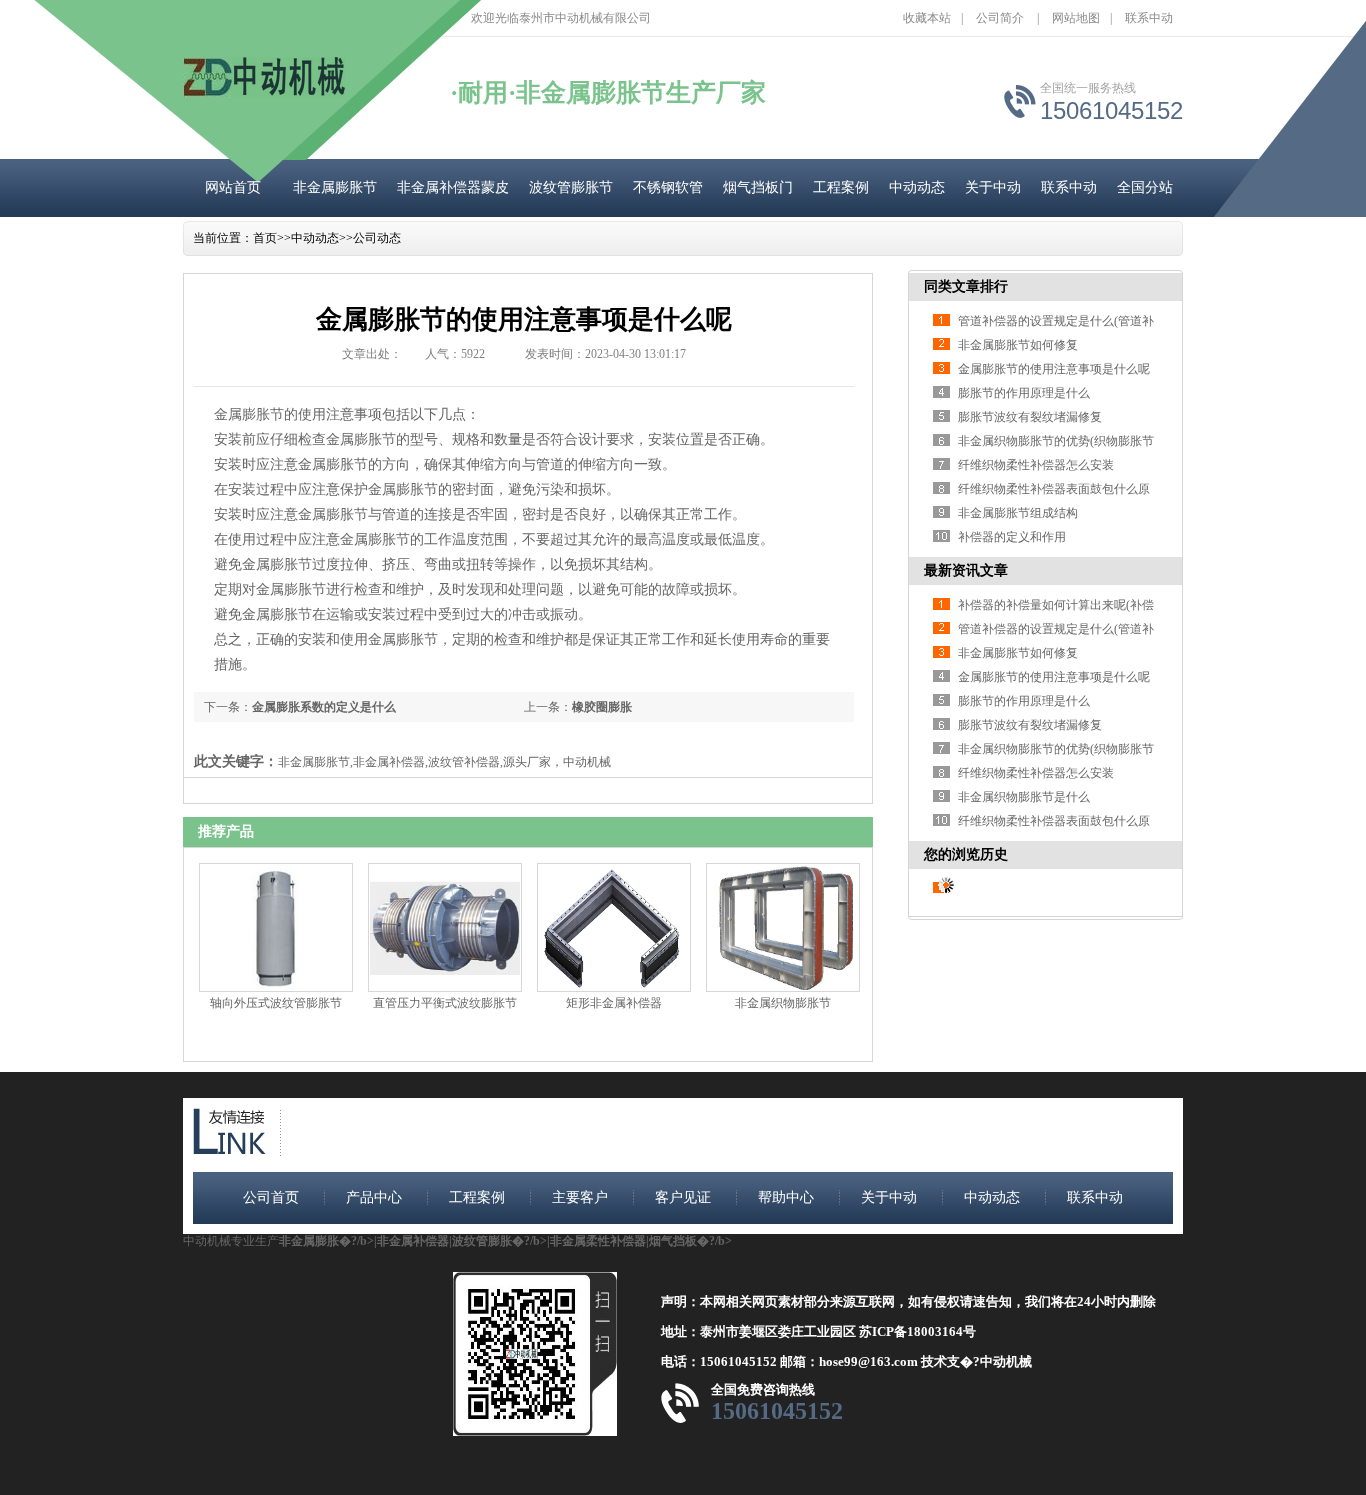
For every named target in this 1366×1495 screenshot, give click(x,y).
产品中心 (374, 1197)
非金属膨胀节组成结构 (1018, 513)
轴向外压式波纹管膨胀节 (276, 1003)
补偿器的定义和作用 (1012, 537)
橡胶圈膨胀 (602, 707)
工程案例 (841, 187)
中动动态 (917, 187)
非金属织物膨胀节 (783, 1003)
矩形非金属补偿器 (614, 1003)
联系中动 (1149, 18)
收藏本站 (927, 18)
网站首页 (233, 187)
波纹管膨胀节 (571, 187)
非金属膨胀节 (335, 187)
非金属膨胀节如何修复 (1018, 345)
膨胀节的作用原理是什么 (1024, 393)
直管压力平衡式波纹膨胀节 (445, 1003)
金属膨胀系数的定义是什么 (324, 707)
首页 (265, 238)
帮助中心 (786, 1197)
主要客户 (580, 1197)
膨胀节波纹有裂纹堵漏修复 (1030, 417)
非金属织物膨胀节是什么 (1024, 797)
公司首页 (271, 1197)
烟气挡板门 (758, 187)
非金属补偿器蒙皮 (453, 187)
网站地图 (1076, 18)
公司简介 (1000, 18)
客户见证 (683, 1197)
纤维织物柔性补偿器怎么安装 (1036, 465)
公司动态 (377, 238)
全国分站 (1145, 187)
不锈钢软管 (668, 187)
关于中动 (993, 187)
